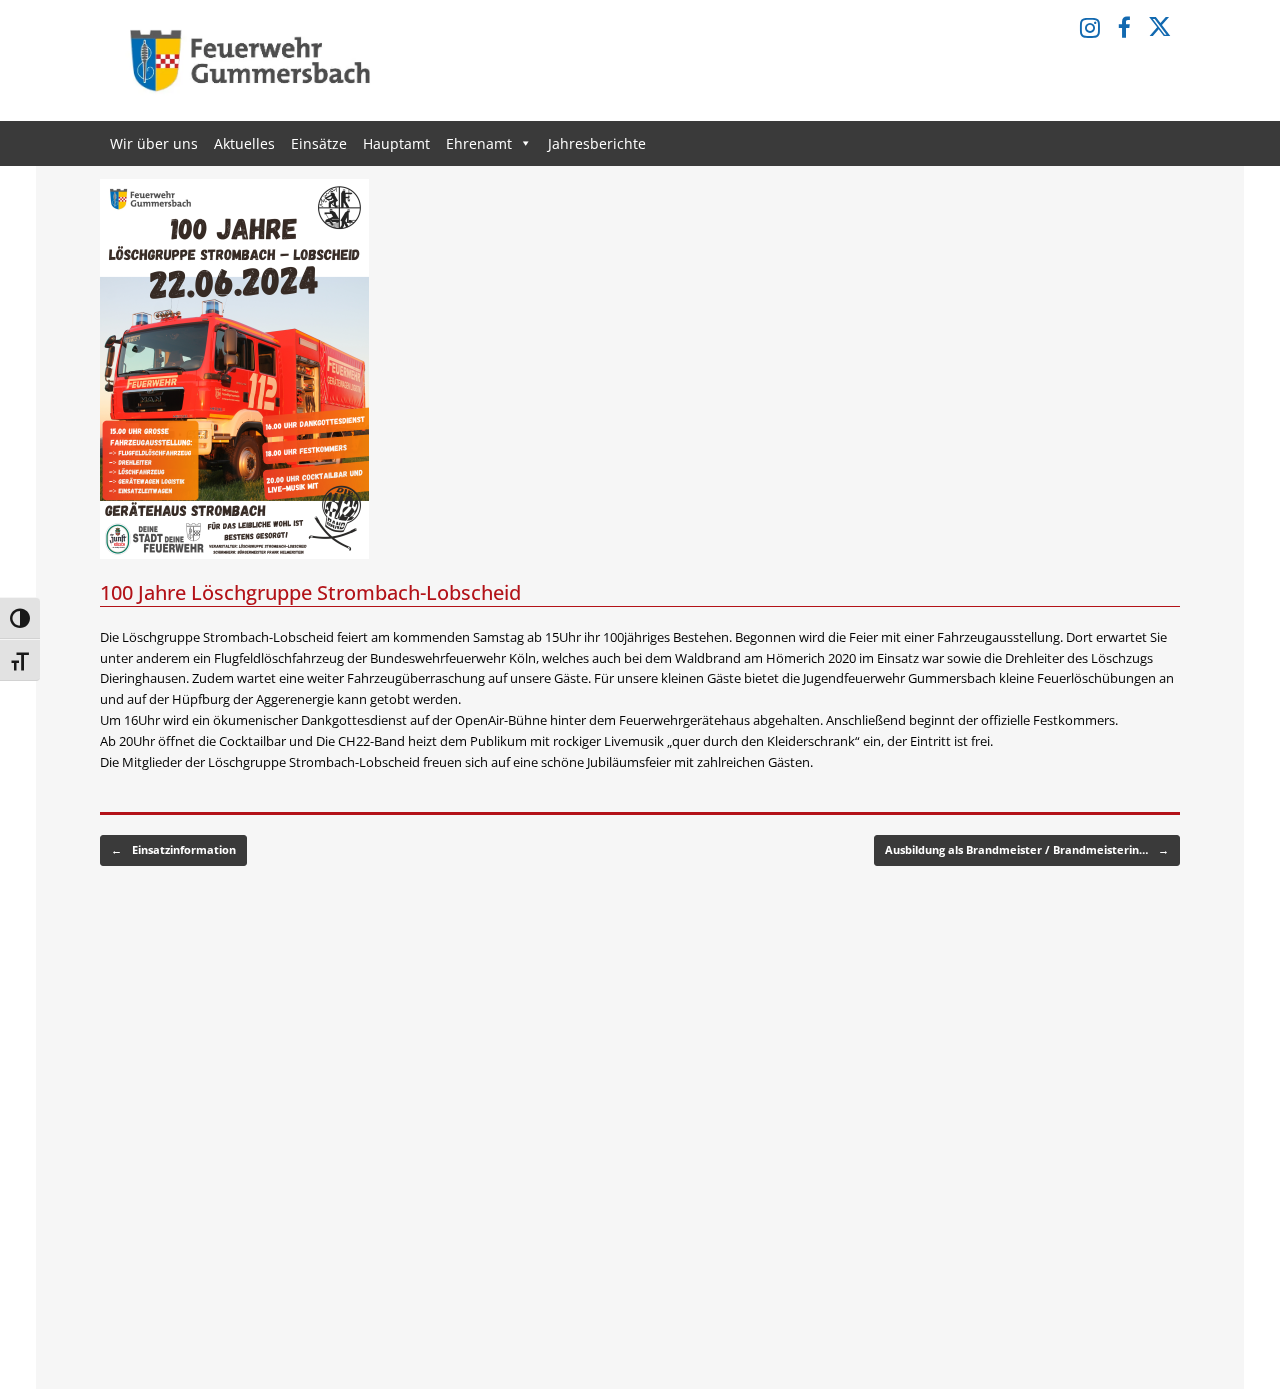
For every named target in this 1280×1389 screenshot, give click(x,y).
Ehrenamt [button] (479, 143)
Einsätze (319, 143)
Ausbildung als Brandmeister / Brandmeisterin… (1027, 849)
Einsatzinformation (173, 849)
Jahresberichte (597, 143)
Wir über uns (154, 143)
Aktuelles (244, 143)
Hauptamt (396, 143)
